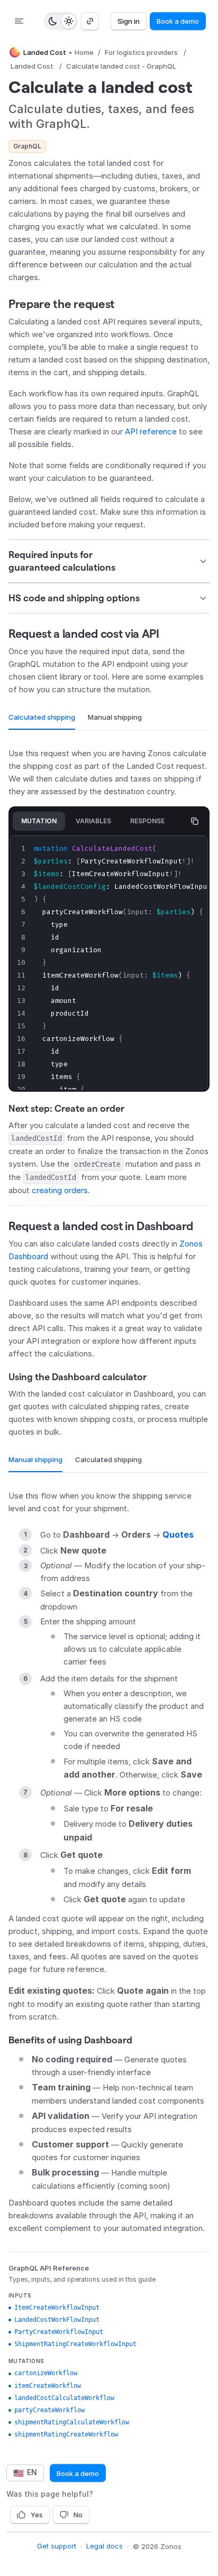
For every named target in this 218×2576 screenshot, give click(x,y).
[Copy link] (90, 21)
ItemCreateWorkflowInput (57, 2308)
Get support (57, 2546)
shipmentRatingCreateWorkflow (66, 2434)
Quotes (178, 1535)
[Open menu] (19, 21)
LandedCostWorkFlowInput (57, 2320)
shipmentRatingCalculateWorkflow (72, 2422)
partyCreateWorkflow (49, 2410)
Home (84, 52)
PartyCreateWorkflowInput (59, 2332)
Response (147, 821)
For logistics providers (141, 52)
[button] (109, 561)
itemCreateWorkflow (48, 2386)
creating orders (60, 1190)
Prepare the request (61, 304)
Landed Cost (32, 66)
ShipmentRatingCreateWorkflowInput (75, 2344)
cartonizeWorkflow (46, 2373)
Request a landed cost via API (84, 634)
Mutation (39, 821)
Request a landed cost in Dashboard (101, 1226)
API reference (151, 431)
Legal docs (105, 2546)
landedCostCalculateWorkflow (64, 2398)
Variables (93, 821)
